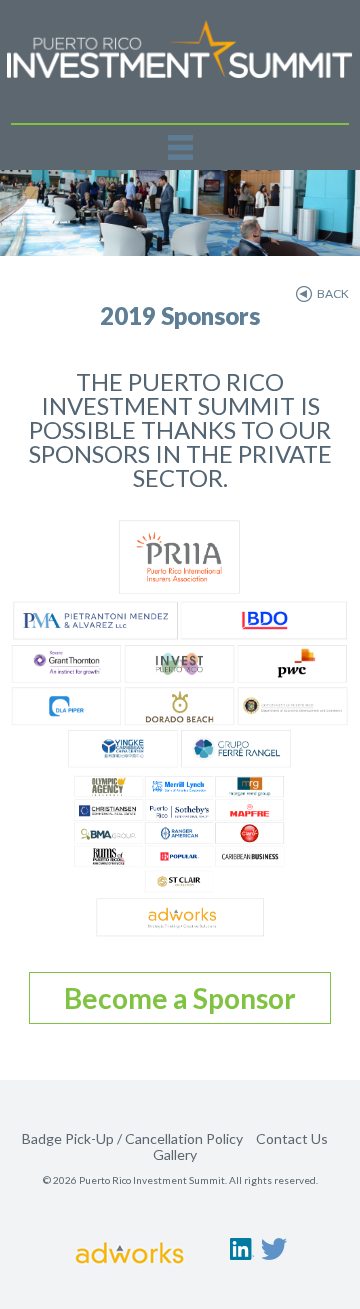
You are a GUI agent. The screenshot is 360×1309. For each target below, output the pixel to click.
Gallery (175, 1154)
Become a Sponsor (180, 998)
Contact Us (292, 1138)
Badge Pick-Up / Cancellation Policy (132, 1138)
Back (333, 293)
